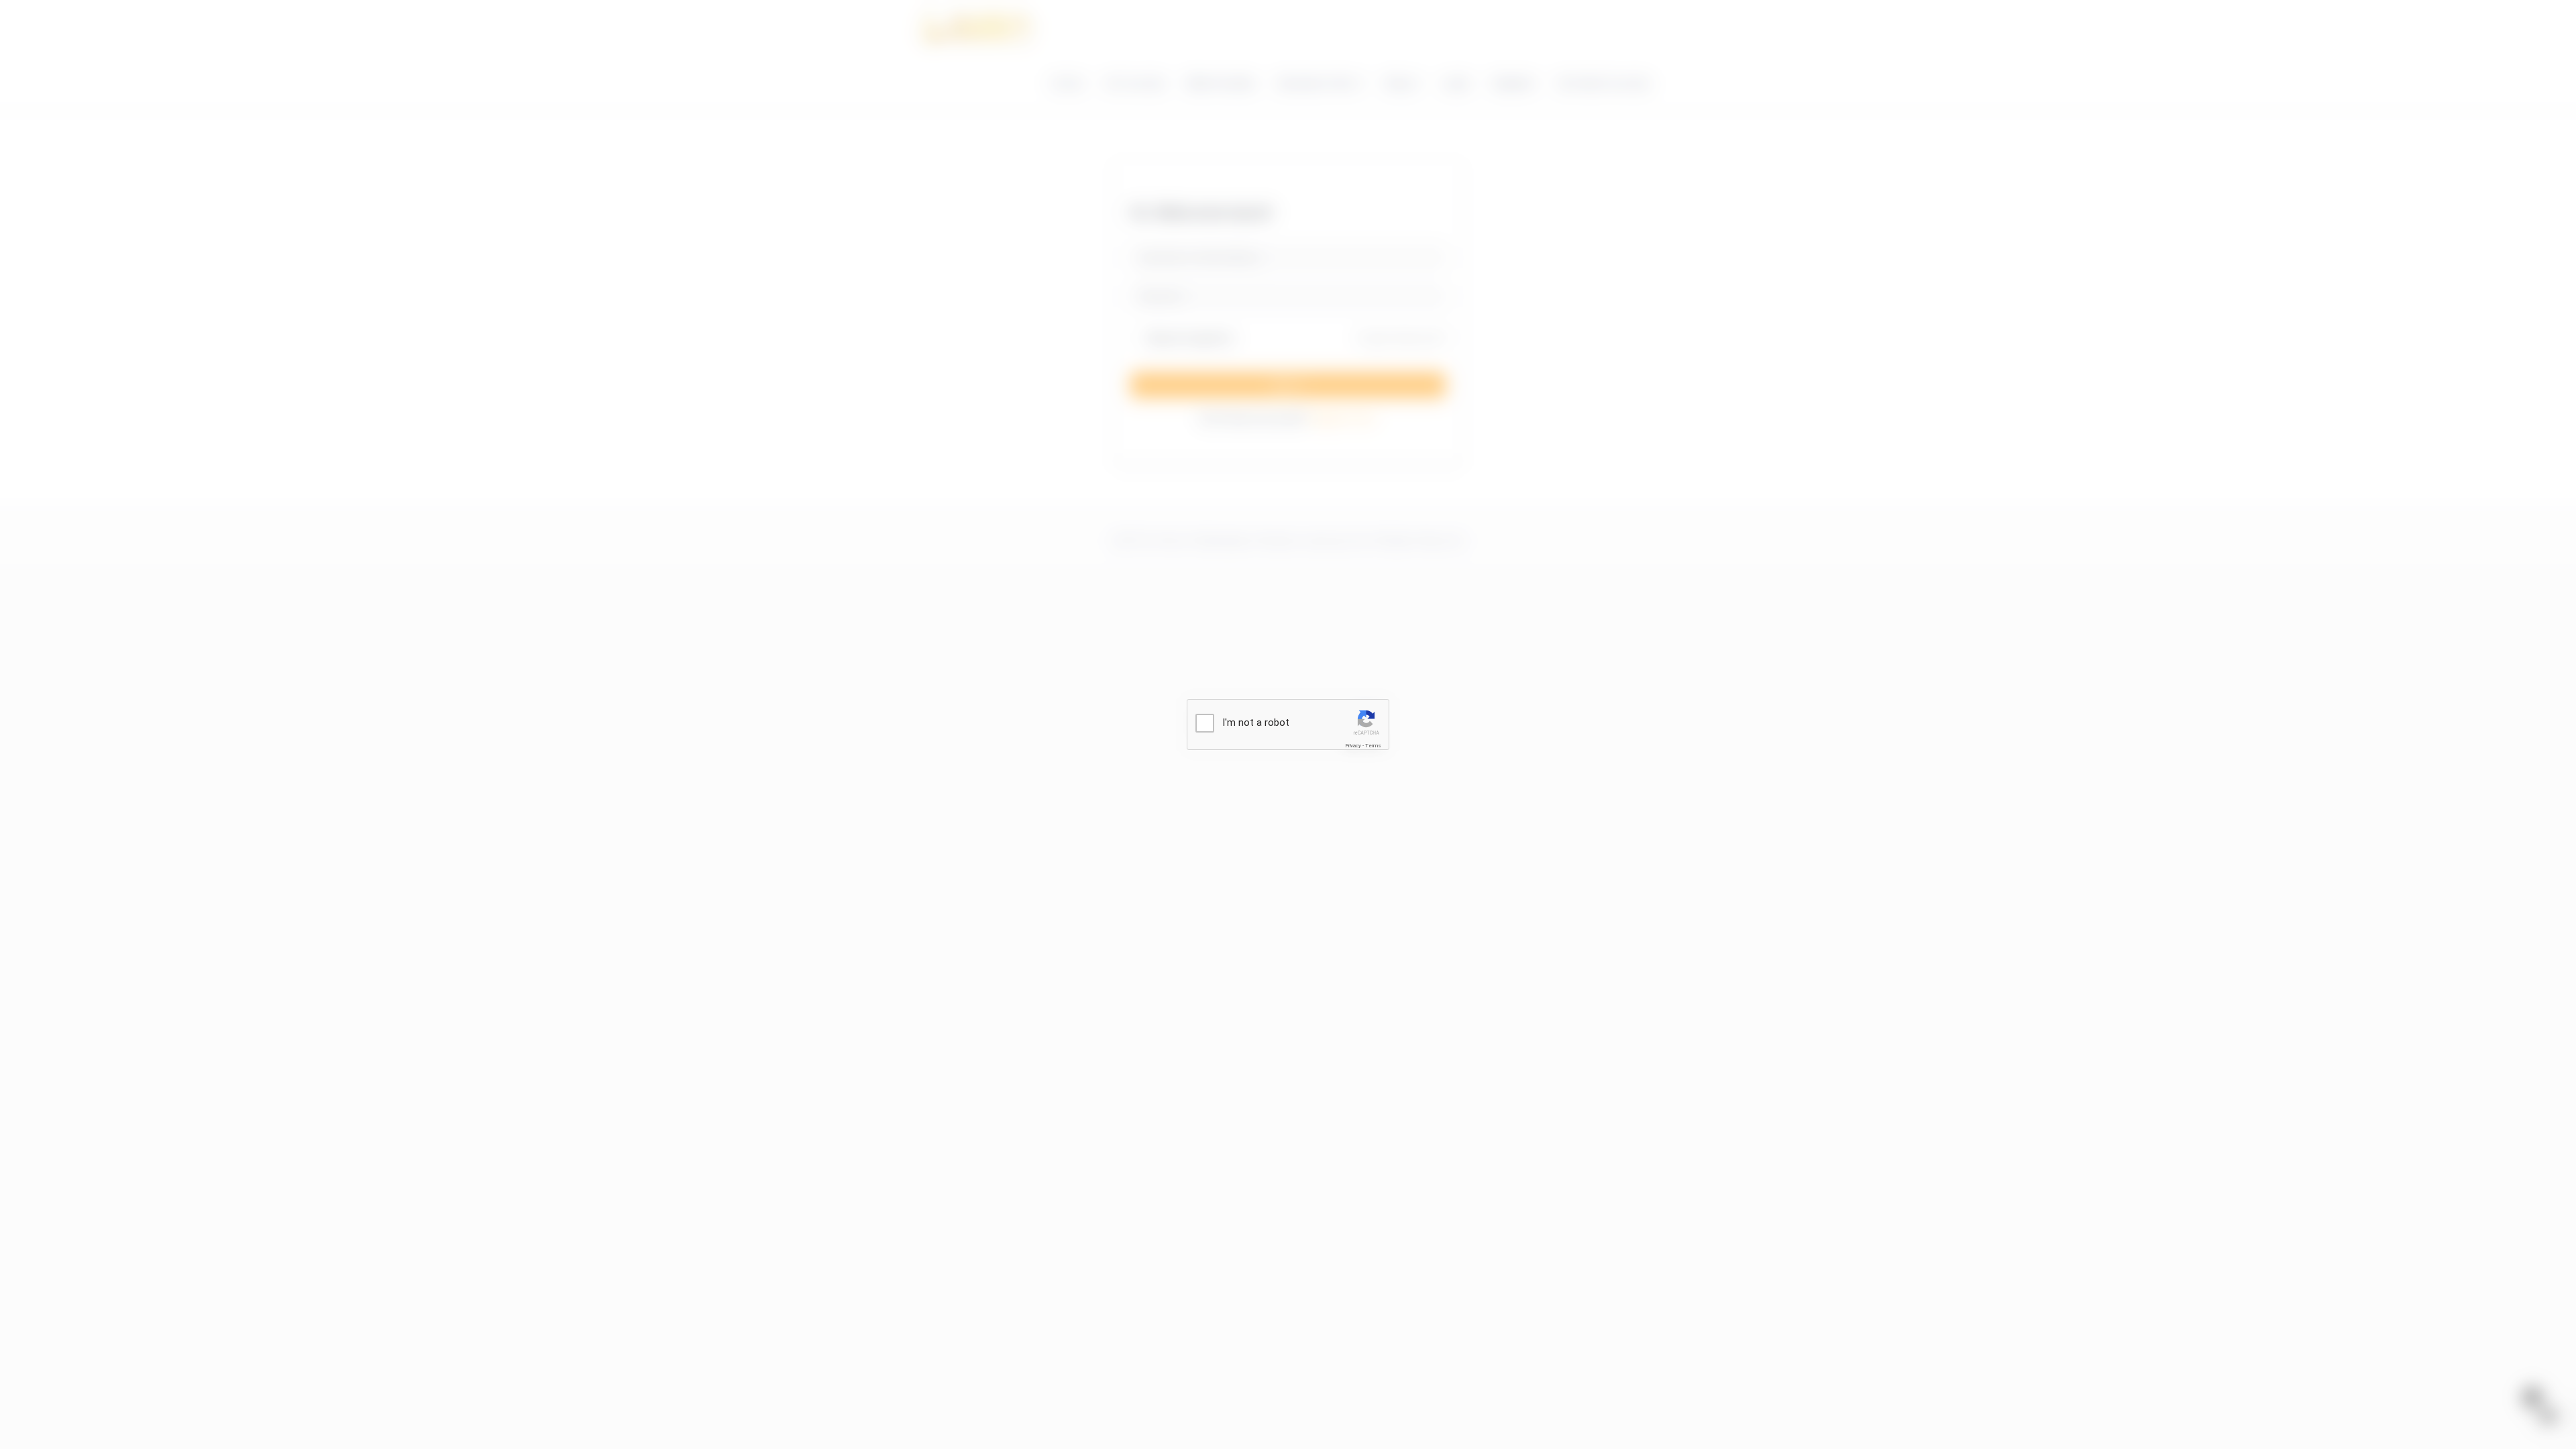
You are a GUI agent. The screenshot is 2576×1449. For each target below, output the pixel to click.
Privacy (1353, 746)
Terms (1373, 746)
